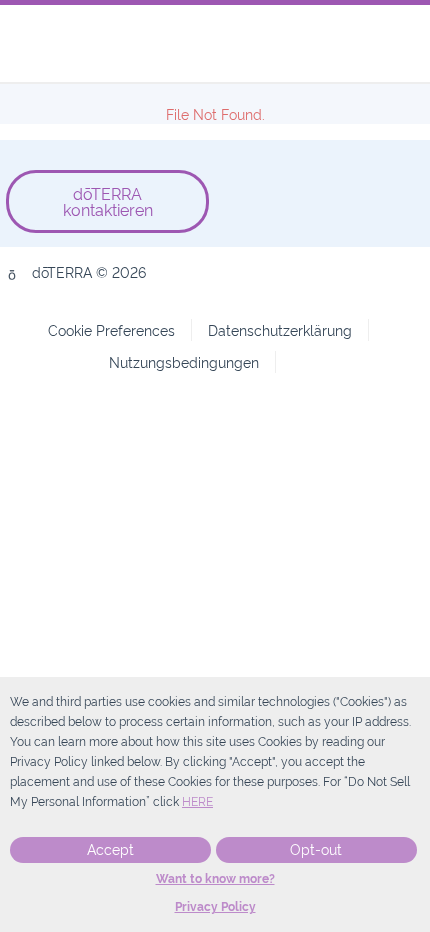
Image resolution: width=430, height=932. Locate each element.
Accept (110, 850)
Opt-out (316, 850)
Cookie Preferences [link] (111, 329)
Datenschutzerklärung (280, 329)
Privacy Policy (215, 907)
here (197, 802)
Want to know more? (215, 879)
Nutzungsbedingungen (184, 361)
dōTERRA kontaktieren (108, 201)
